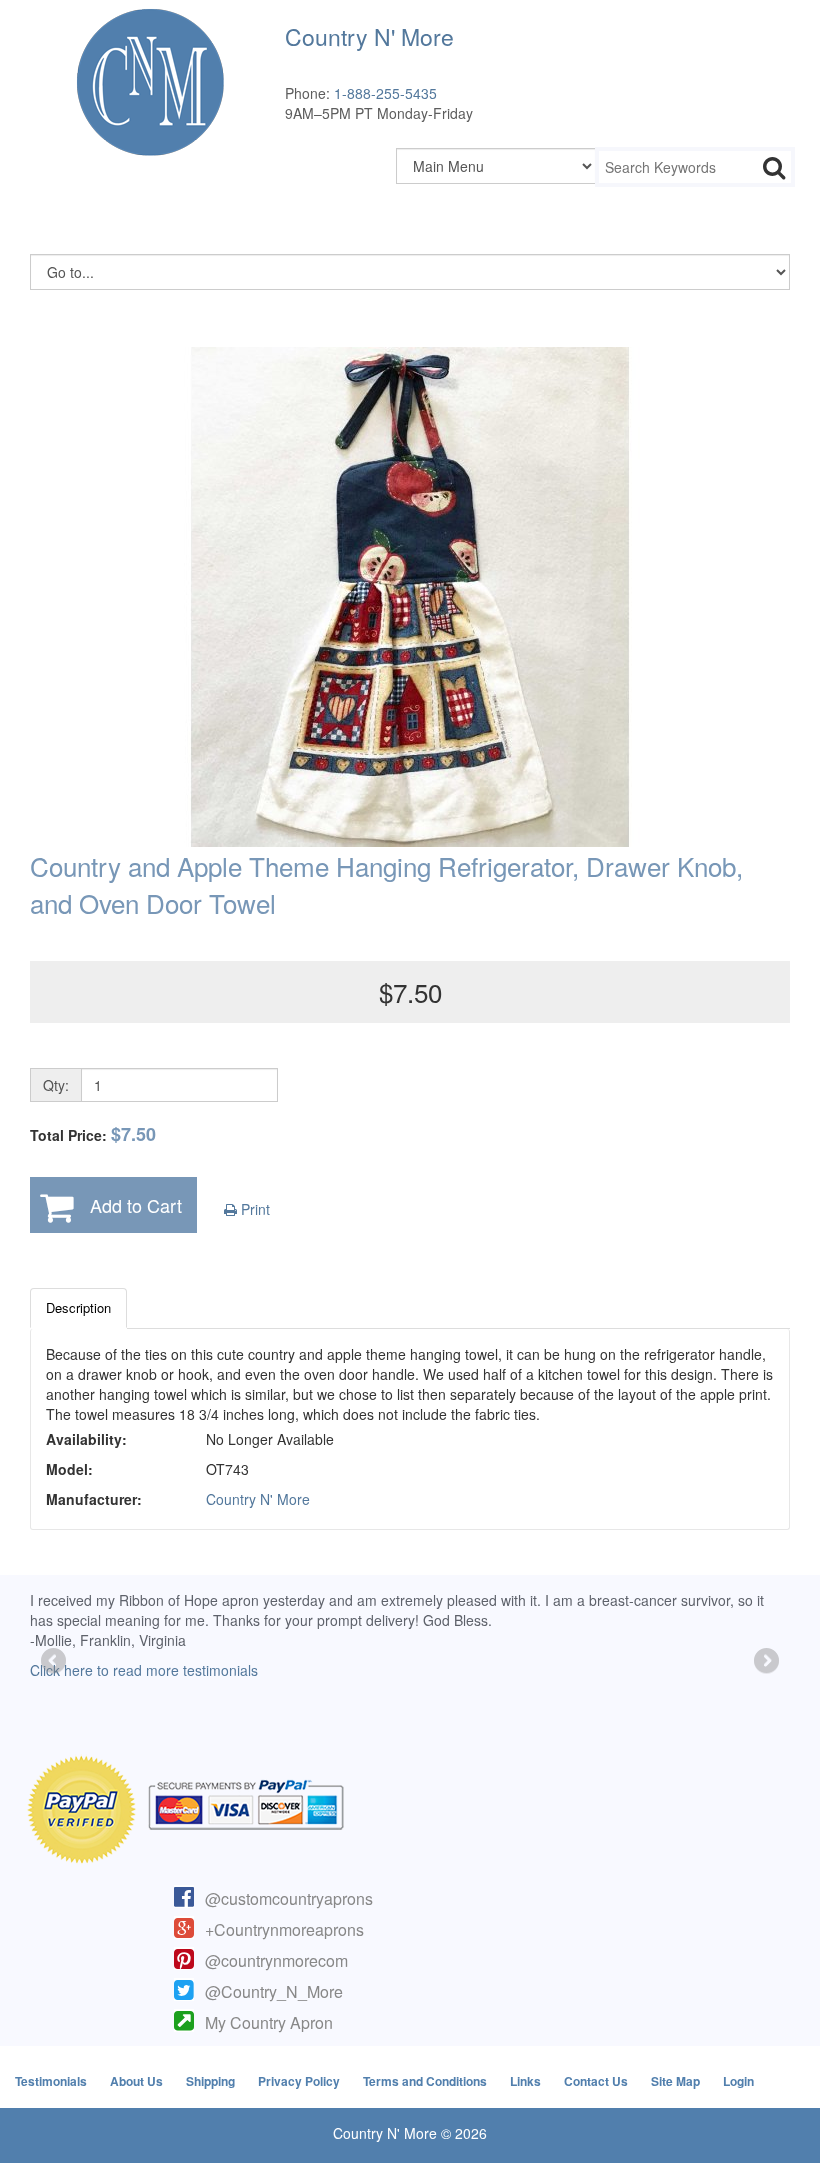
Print (253, 1209)
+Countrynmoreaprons (284, 1929)
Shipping (210, 2081)
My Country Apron (269, 2022)
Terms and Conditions (425, 2081)
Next (765, 1662)
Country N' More (258, 1499)
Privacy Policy (299, 2081)
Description (78, 1307)
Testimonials (51, 2081)
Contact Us (596, 2081)
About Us (136, 2081)
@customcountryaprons (289, 1898)
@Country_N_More (274, 1991)
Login (738, 2081)
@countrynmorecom (276, 1960)
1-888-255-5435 (385, 93)
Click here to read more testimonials (144, 1670)
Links (525, 2081)
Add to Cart (136, 1205)
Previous (55, 1662)
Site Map (675, 2081)
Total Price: (93, 1134)
